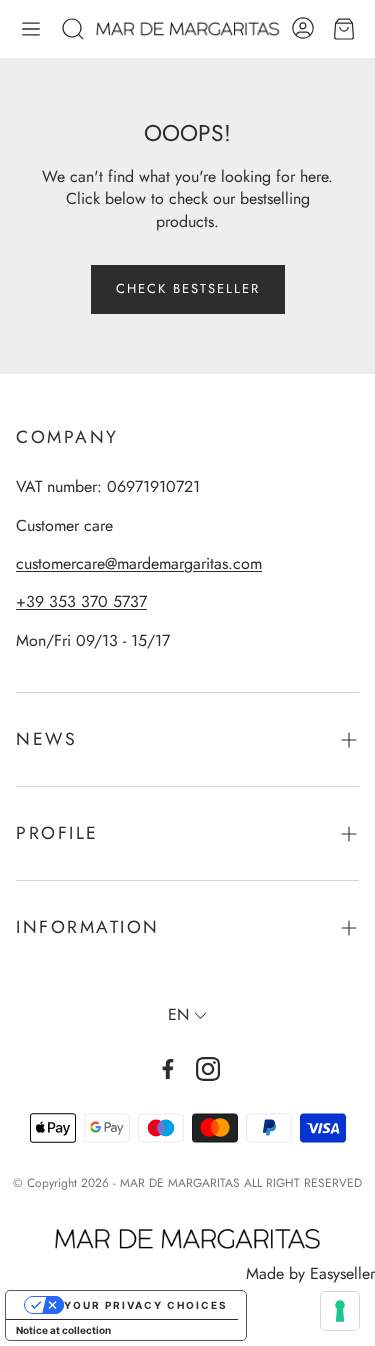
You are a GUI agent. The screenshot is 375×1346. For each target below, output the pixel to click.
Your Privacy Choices (146, 1305)
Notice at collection (63, 1330)
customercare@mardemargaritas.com (139, 563)
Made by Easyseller (310, 1273)
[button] (31, 29)
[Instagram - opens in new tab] (208, 1069)
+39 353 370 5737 (81, 601)
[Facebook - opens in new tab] (168, 1069)
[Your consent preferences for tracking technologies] (340, 1311)
